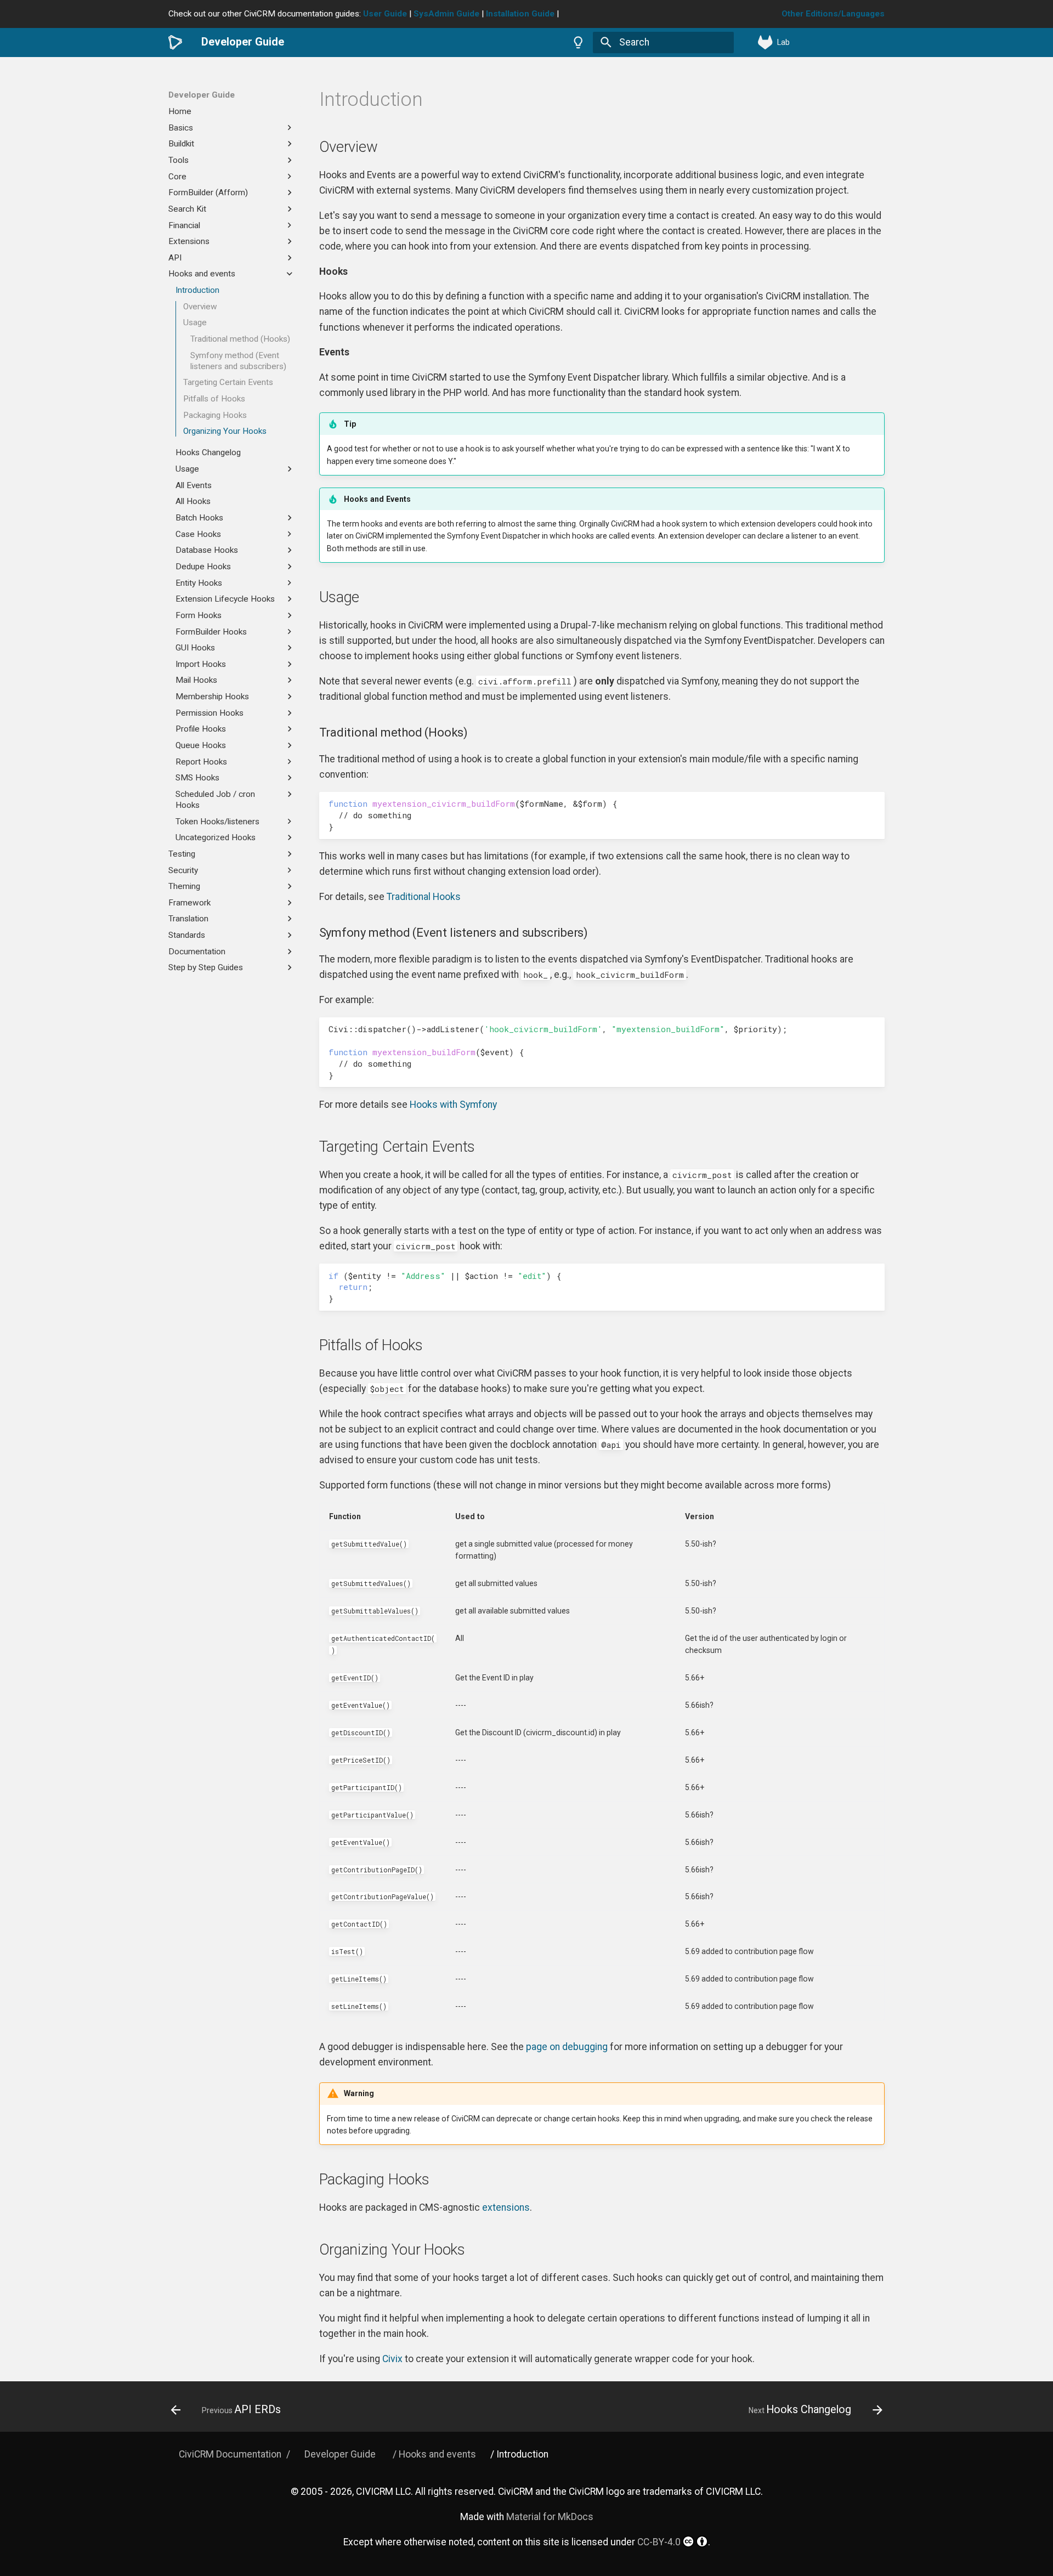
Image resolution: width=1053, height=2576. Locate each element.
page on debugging (567, 2047)
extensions (506, 2207)
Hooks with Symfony (453, 1105)
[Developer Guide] (175, 42)
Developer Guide (202, 95)
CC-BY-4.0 (659, 2542)
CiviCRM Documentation (230, 2454)
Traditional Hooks (424, 897)
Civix (392, 2359)
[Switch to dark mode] (579, 42)
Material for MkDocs (550, 2517)
